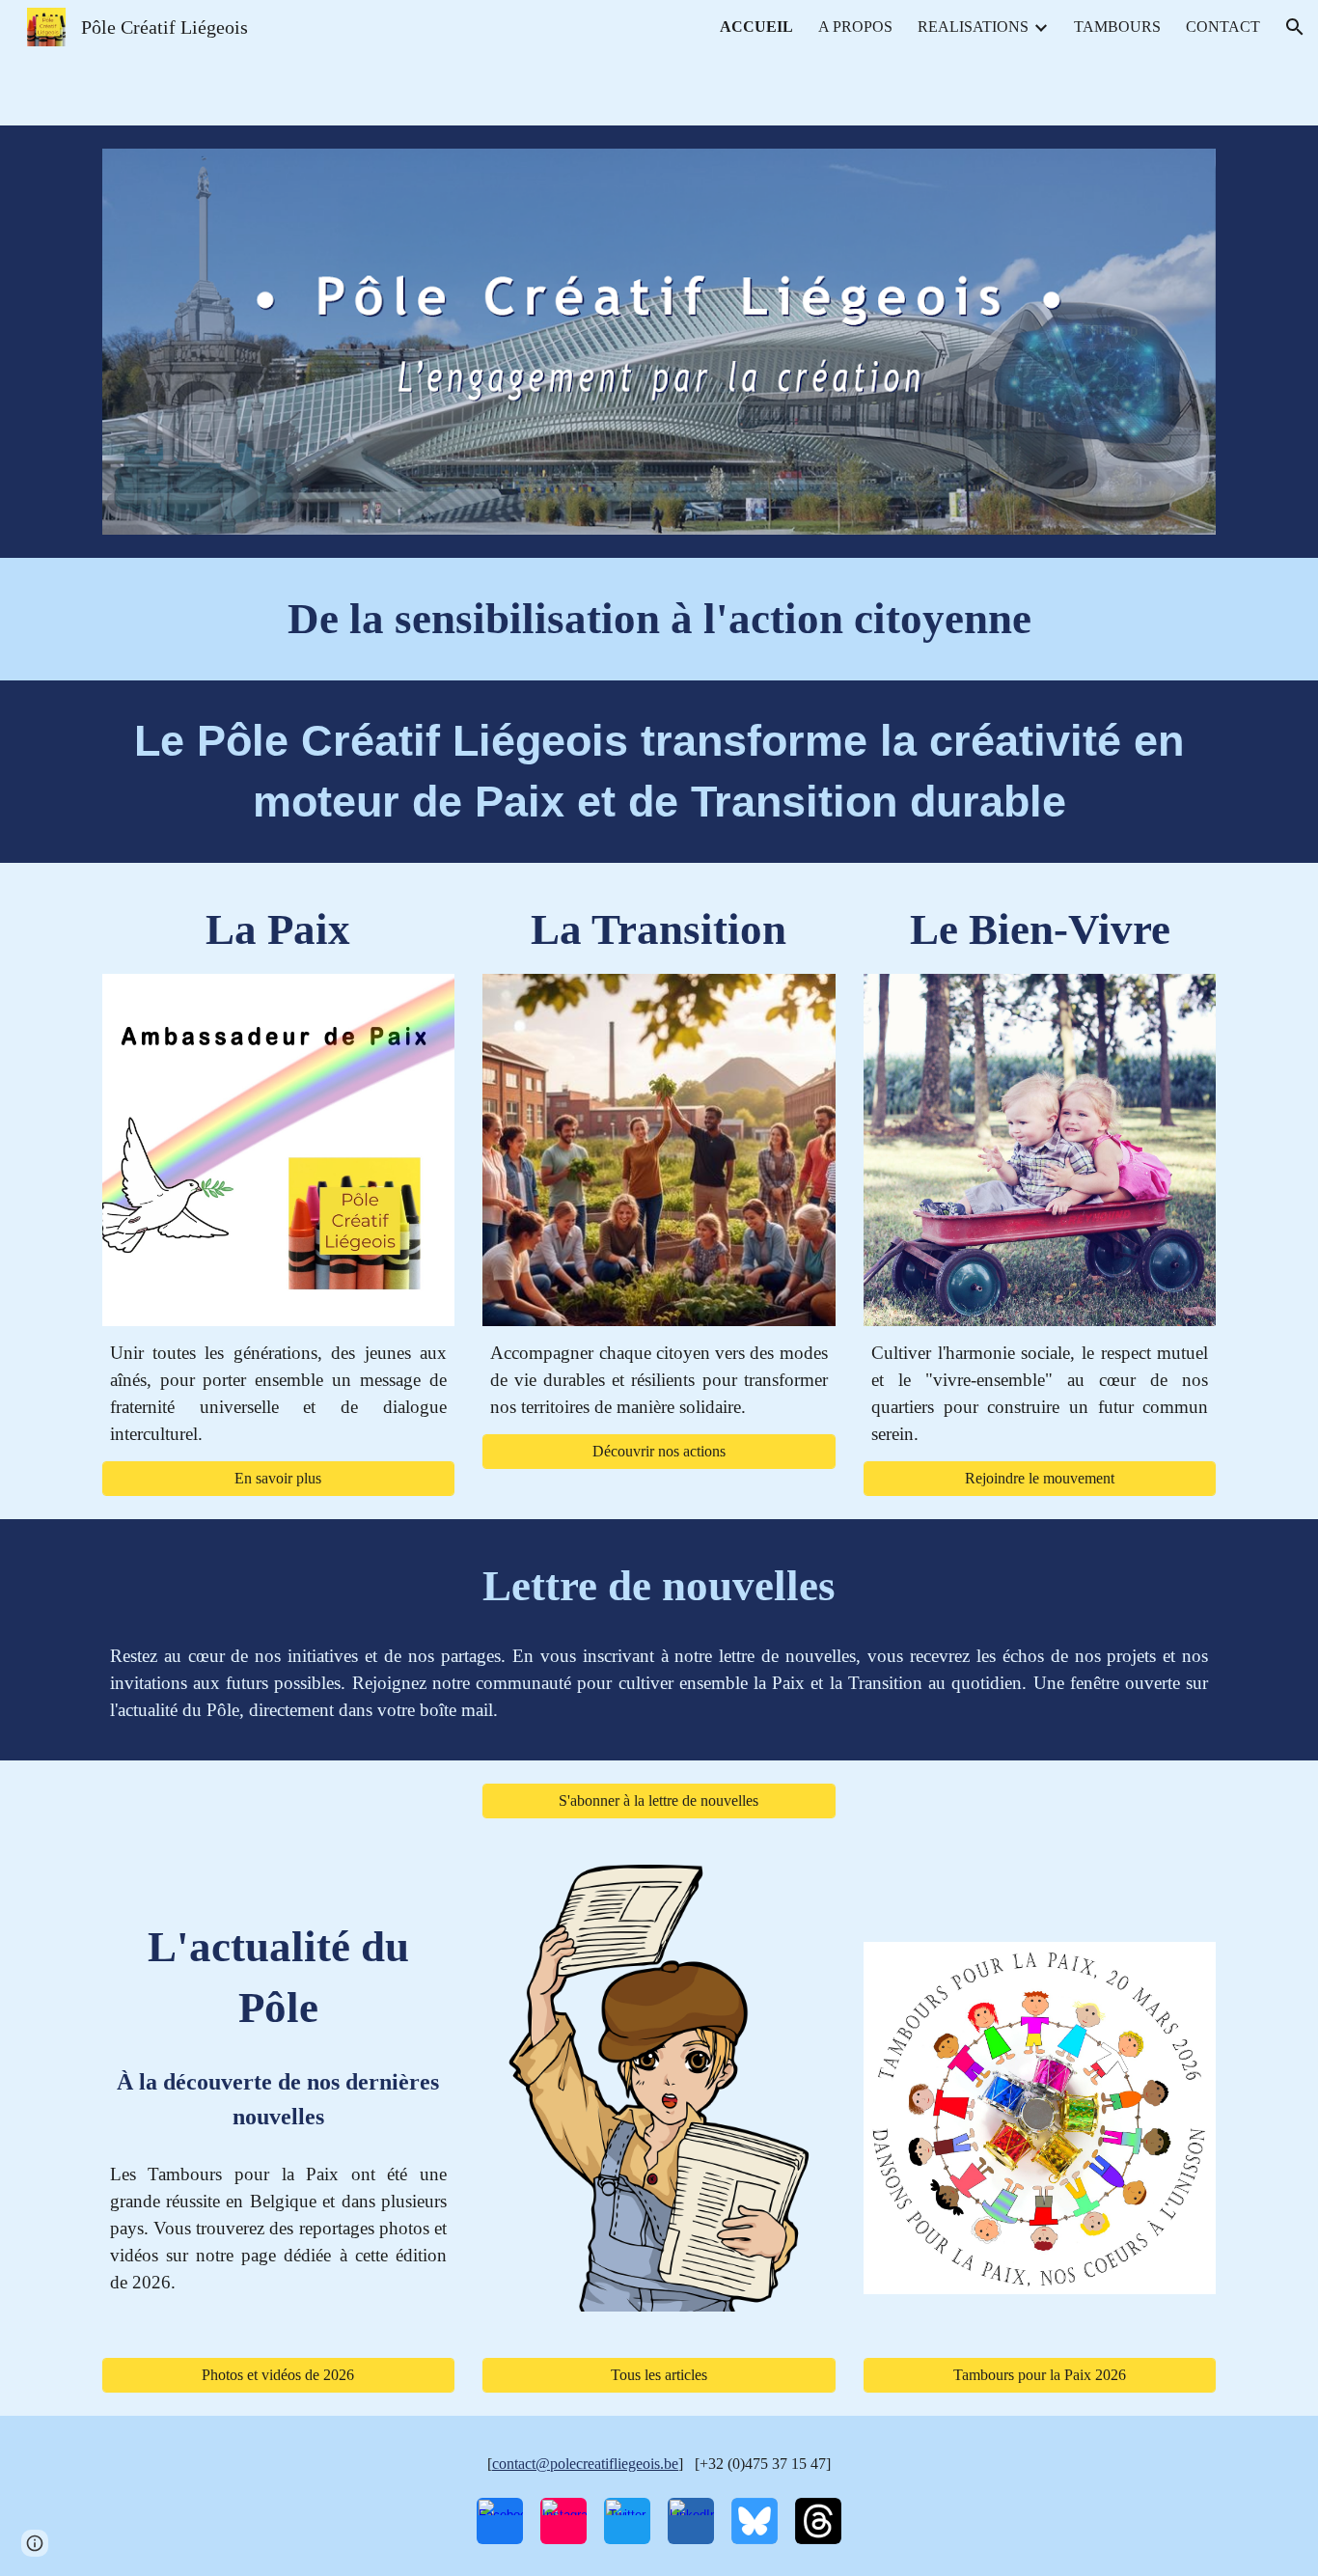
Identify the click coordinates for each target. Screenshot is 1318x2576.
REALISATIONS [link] (973, 27)
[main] (659, 619)
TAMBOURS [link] (1117, 27)
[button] (1295, 27)
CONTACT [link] (1223, 27)
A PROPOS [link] (855, 27)
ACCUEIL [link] (756, 27)
